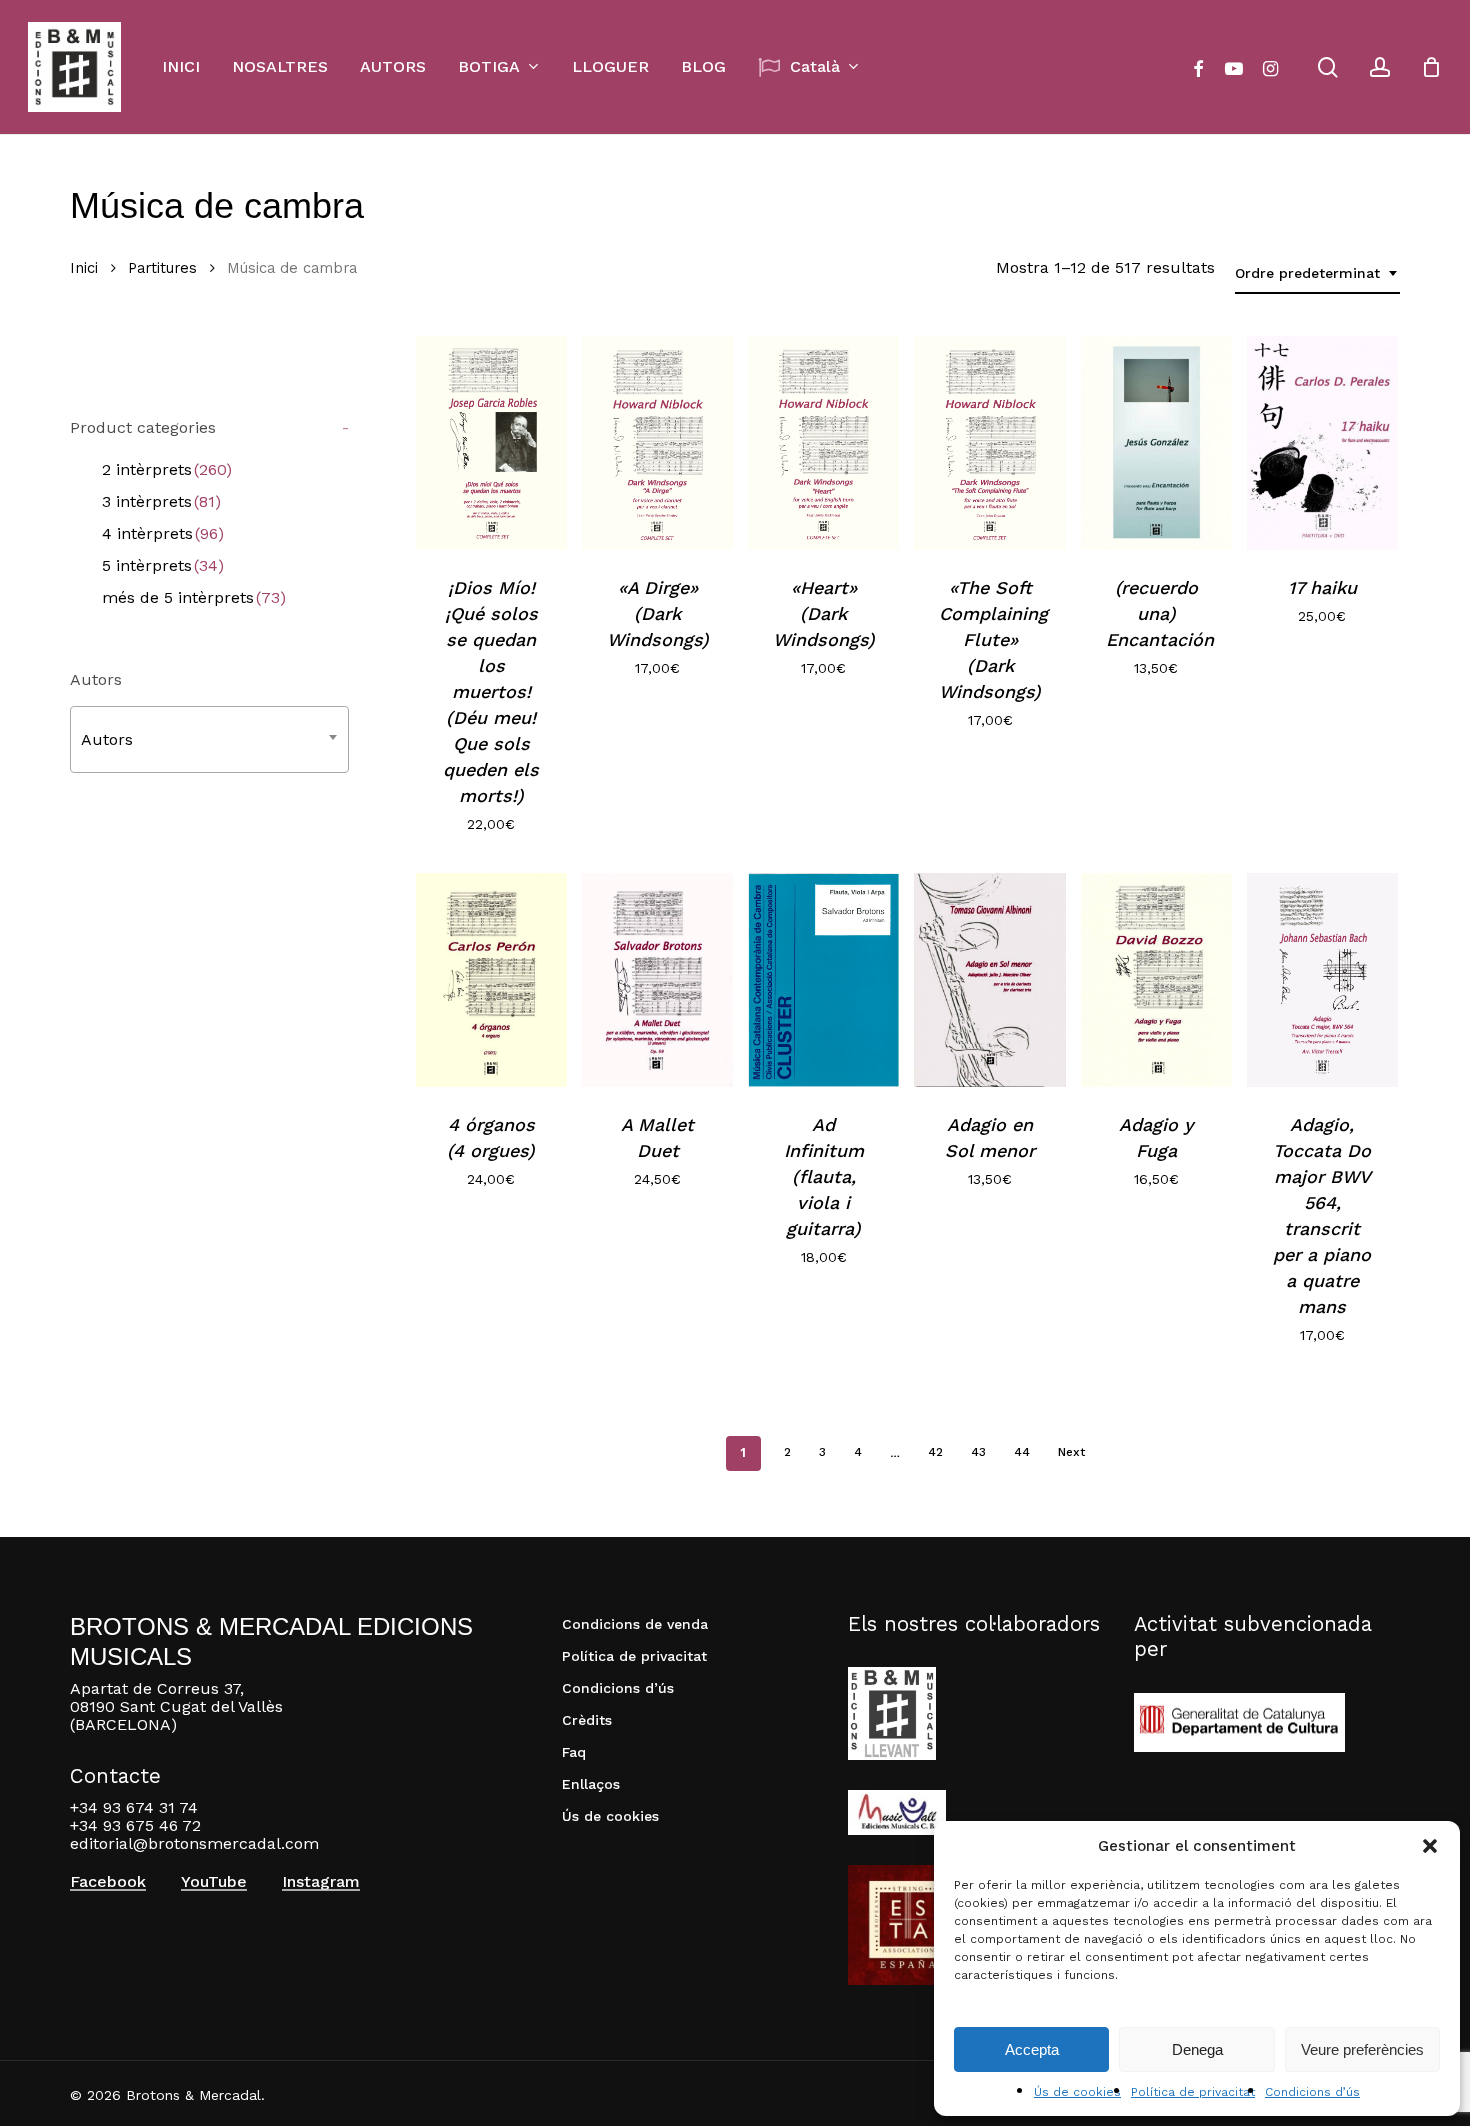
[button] (1430, 1846)
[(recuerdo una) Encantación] (1156, 443)
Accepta (1032, 2049)
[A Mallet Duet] (657, 980)
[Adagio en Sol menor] (989, 980)
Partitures (162, 268)
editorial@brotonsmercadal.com (194, 1843)
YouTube (214, 1882)
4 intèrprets (163, 533)
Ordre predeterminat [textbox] (1307, 273)
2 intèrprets (167, 469)
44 (1022, 1452)
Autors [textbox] (107, 739)
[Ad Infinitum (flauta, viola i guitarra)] (823, 980)
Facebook (108, 1882)
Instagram (321, 1882)
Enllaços (591, 1784)
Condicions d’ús (1312, 2092)
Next (1071, 1452)
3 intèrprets (161, 501)
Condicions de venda (635, 1624)
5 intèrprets (163, 565)
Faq (574, 1752)
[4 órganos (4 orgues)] (491, 980)
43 (978, 1452)
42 (935, 1452)
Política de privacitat (1193, 2092)
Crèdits (587, 1720)
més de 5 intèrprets (194, 597)
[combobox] (1317, 273)
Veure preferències (1362, 2049)
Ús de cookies (1077, 2092)
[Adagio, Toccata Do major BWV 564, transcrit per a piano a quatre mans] (1322, 980)
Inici (84, 268)
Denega (1197, 2049)
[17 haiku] (1322, 443)
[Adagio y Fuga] (1156, 980)
